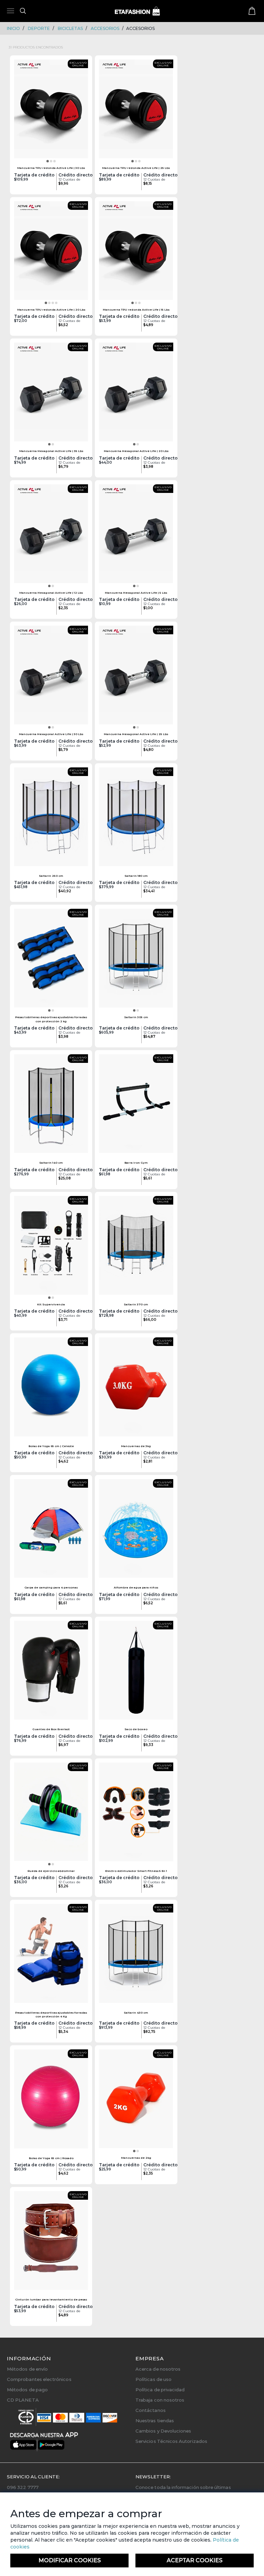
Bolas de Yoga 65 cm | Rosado (51, 2158)
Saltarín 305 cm (136, 1017)
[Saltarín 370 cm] (136, 1248)
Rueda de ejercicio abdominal (51, 1871)
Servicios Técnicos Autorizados (171, 2441)
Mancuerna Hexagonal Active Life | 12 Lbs (51, 593)
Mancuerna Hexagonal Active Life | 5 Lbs (136, 593)
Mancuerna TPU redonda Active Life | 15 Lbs (136, 310)
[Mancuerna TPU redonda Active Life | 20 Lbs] (51, 253)
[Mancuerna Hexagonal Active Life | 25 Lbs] (136, 677)
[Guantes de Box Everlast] (51, 1672)
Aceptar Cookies (195, 2560)
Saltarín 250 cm (51, 876)
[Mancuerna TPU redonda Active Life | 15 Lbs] (136, 253)
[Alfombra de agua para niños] (136, 1531)
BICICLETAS (70, 28)
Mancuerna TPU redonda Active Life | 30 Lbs (51, 168)
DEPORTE (39, 28)
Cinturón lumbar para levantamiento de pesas (51, 2299)
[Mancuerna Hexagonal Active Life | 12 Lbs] (51, 536)
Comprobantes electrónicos (39, 2379)
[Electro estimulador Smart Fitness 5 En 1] (136, 1814)
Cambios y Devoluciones (163, 2431)
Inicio (13, 28)
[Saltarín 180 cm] (136, 819)
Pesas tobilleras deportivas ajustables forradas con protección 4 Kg (51, 2014)
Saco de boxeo (136, 1729)
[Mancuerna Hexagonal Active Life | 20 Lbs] (136, 394)
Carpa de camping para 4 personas (51, 1587)
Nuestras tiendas (155, 2421)
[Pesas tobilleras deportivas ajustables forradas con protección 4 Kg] (51, 1955)
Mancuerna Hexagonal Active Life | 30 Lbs (51, 734)
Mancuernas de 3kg (136, 1446)
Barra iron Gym (136, 1163)
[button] (48, 161)
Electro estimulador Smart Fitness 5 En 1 (136, 1871)
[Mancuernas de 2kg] (136, 2101)
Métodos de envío (27, 2369)
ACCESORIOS (105, 28)
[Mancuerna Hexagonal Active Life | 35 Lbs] (51, 394)
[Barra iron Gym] (136, 1106)
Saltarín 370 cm (136, 1304)
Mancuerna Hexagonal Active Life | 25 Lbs (136, 734)
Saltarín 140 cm (51, 1163)
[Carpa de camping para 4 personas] (51, 1531)
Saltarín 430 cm (136, 2013)
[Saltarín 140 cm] (51, 1106)
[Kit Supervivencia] (51, 1248)
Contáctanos (151, 2410)
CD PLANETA (23, 2400)
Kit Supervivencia (51, 1304)
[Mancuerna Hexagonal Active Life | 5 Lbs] (136, 536)
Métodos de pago (27, 2390)
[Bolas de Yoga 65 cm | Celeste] (51, 1389)
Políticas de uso (153, 2379)
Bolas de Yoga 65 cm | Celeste (51, 1446)
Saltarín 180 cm (136, 876)
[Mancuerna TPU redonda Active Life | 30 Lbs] (51, 111)
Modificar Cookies (70, 2560)
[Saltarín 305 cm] (136, 960)
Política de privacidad (160, 2390)
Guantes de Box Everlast (51, 1729)
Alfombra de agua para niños (136, 1587)
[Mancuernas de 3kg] (136, 1389)
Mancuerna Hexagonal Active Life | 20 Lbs (136, 451)
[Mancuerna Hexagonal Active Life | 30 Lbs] (51, 677)
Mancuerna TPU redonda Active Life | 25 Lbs (136, 168)
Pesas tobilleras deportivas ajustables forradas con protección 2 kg (51, 1019)
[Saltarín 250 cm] (51, 819)
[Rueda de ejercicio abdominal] (51, 1814)
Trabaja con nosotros (160, 2400)
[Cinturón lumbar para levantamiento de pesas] (51, 2243)
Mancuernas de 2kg (136, 2158)
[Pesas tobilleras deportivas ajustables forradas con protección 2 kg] (51, 960)
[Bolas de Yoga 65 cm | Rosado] (51, 2101)
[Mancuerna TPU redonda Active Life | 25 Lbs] (136, 111)
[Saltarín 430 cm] (136, 1955)
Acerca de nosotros (158, 2369)
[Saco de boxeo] (136, 1672)
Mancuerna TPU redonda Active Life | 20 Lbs (51, 310)
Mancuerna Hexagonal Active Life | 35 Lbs (51, 451)
